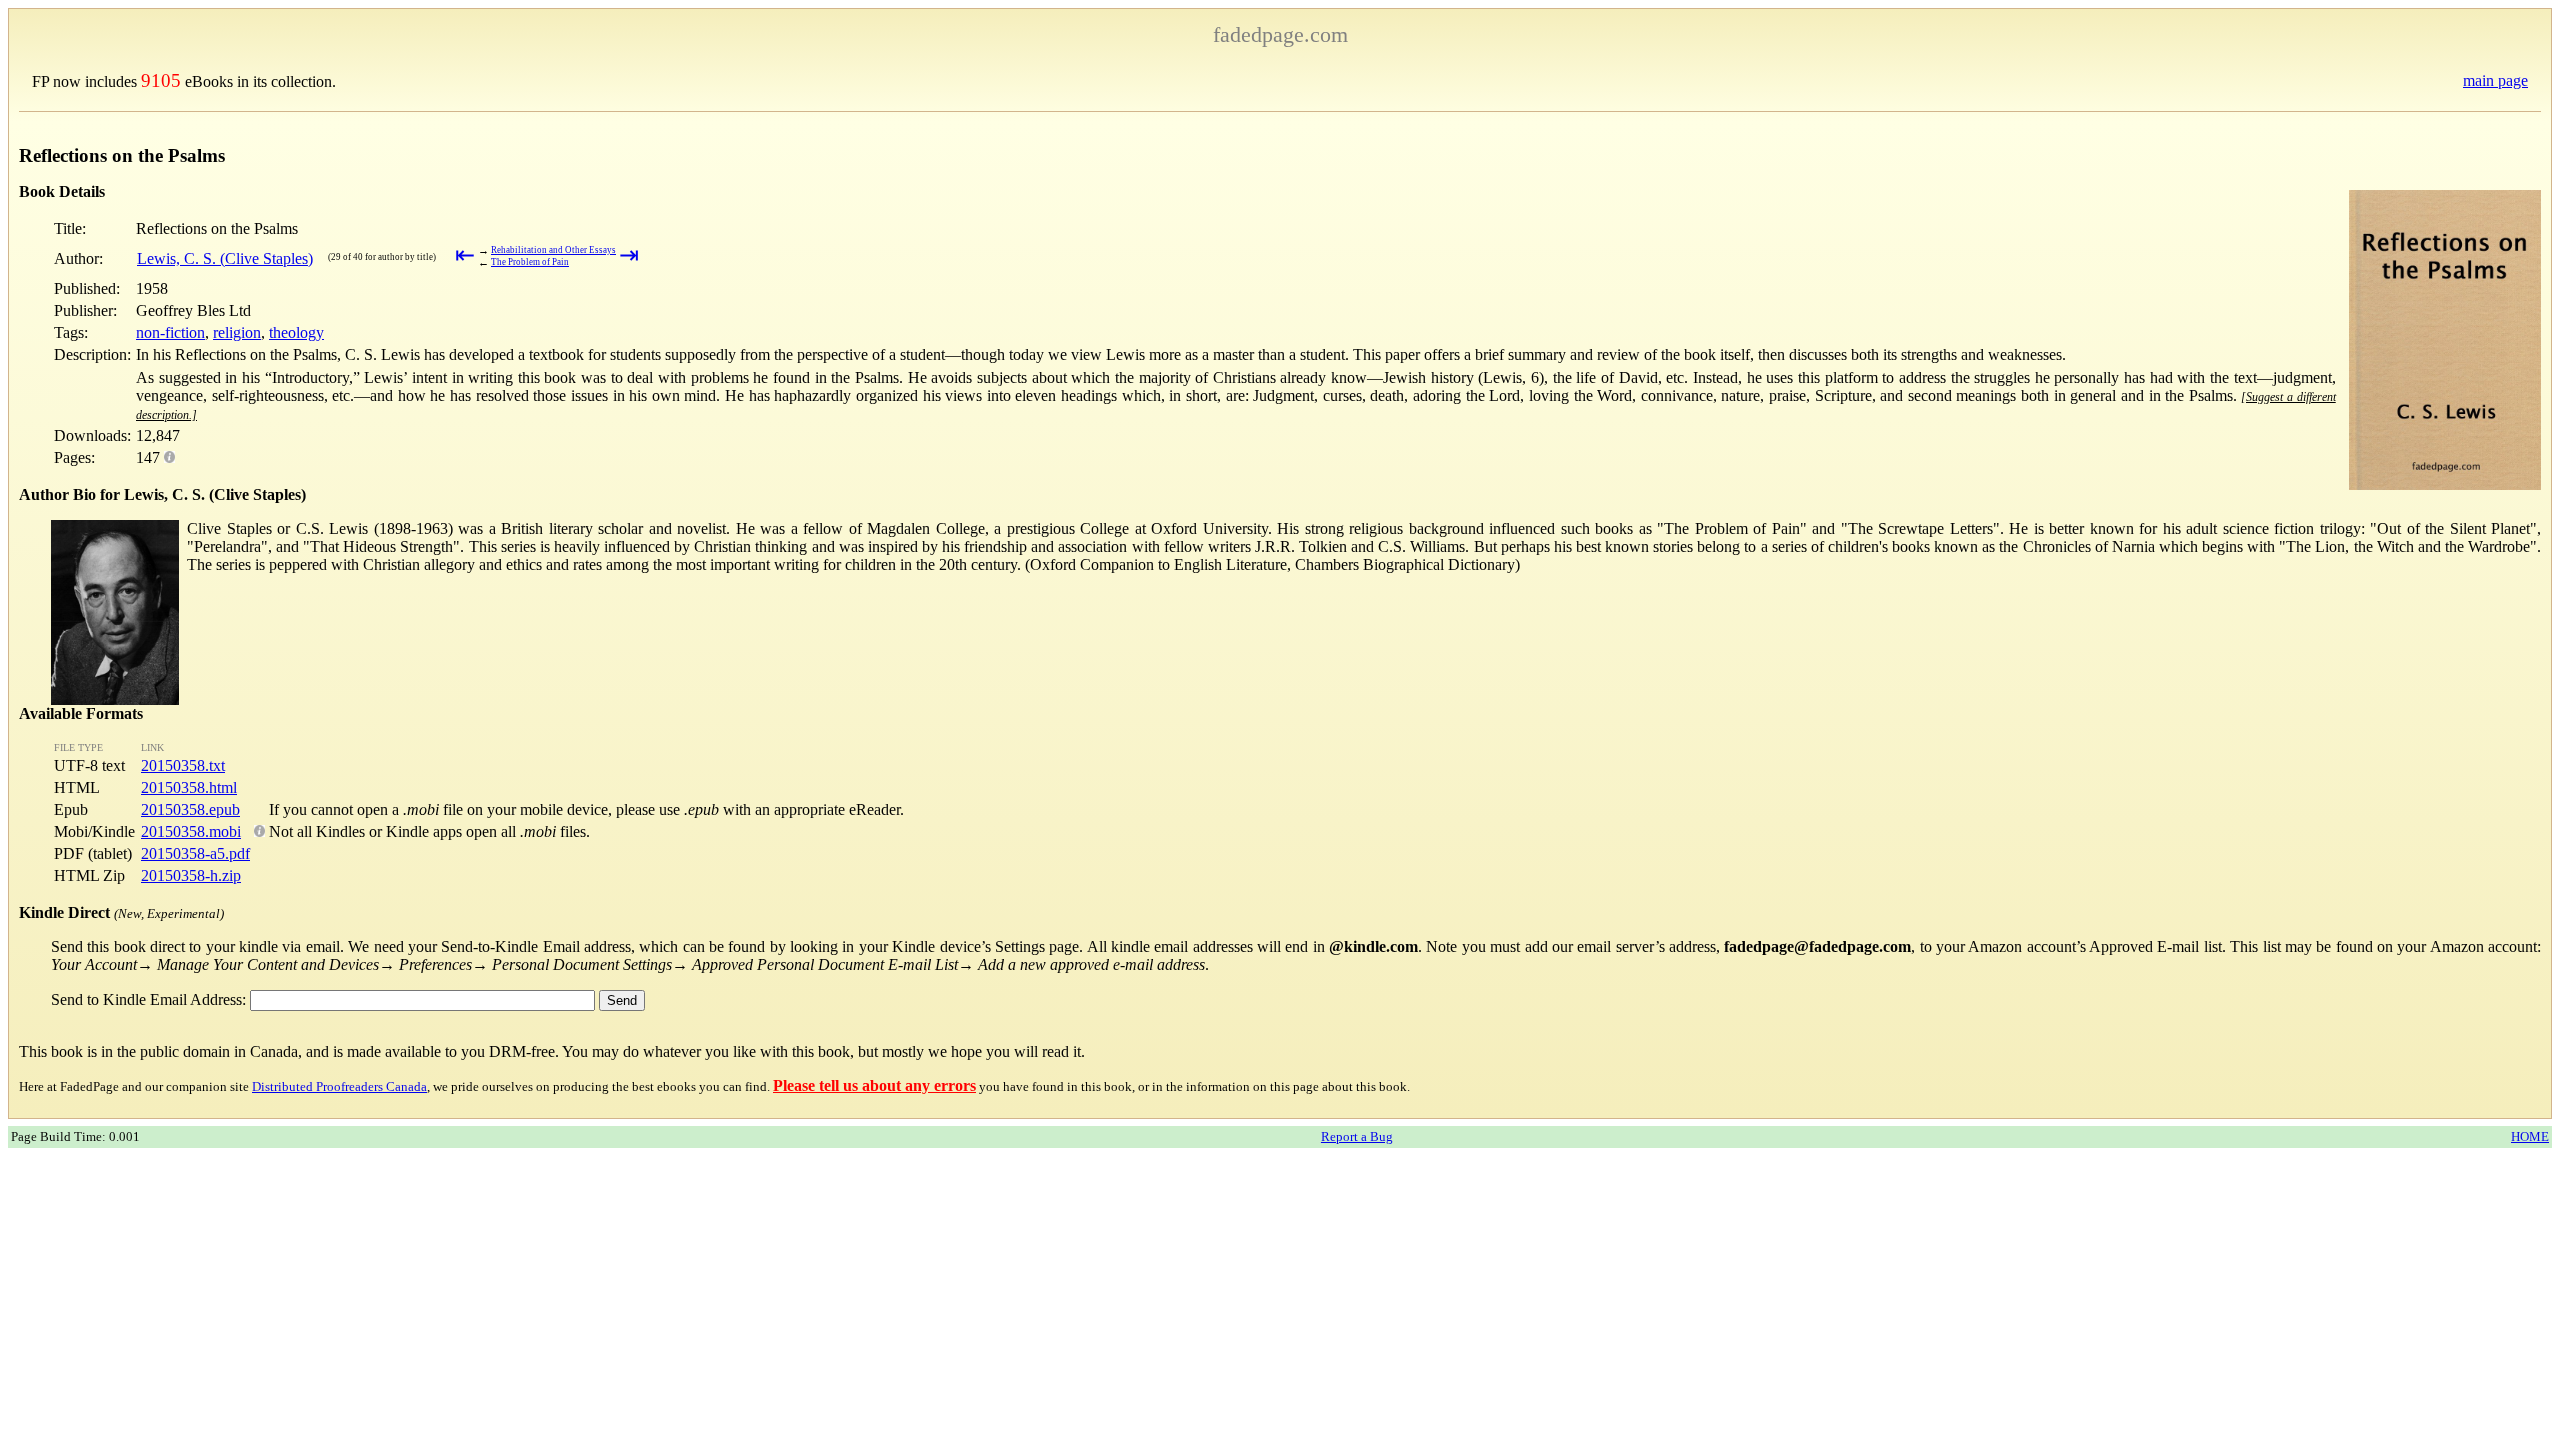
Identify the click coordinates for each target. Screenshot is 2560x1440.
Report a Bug (1357, 1136)
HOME (2530, 1136)
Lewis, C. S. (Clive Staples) (225, 258)
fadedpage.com (1280, 34)
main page (2495, 80)
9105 (161, 80)
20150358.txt (183, 765)
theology (296, 332)
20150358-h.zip (191, 875)
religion (237, 332)
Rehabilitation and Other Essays (553, 250)
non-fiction (170, 332)
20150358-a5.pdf (195, 853)
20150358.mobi (191, 831)
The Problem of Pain (530, 262)
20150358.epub (190, 809)
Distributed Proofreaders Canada (339, 1086)
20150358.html (189, 787)
